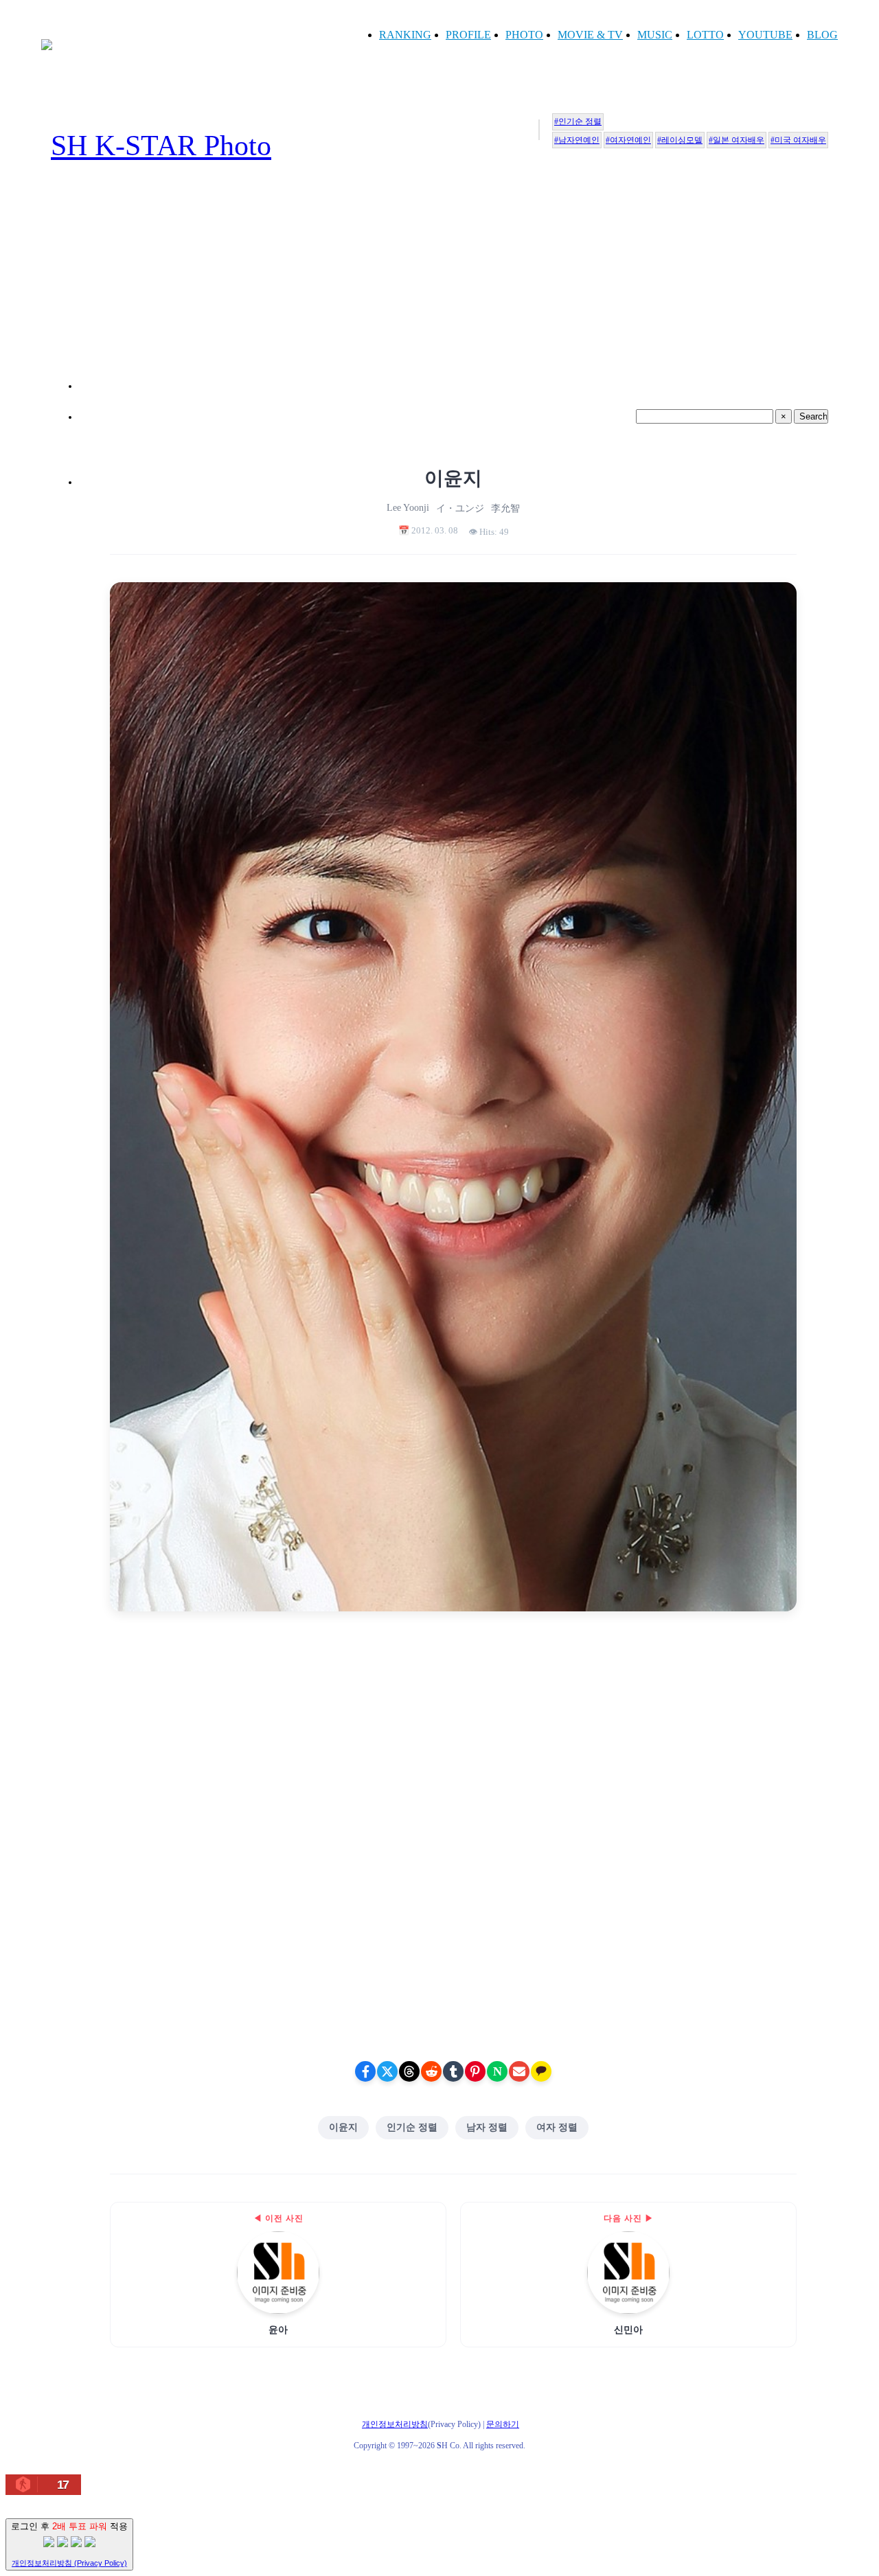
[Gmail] (519, 2071)
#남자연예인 (577, 140)
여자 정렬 (557, 2127)
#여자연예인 (628, 140)
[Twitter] (387, 2071)
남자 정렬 (487, 2127)
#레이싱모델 (680, 140)
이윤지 (343, 2127)
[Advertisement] (453, 292)
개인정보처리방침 (395, 2424)
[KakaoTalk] (541, 2071)
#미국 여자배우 (798, 140)
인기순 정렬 (412, 2127)
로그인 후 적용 (69, 2544)
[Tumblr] (453, 2071)
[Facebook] (365, 2071)
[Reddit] (431, 2071)
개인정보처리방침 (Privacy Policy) (69, 2563)
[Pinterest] (475, 2071)
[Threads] (409, 2071)
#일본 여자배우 (737, 140)
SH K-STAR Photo (161, 146)
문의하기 (503, 2424)
